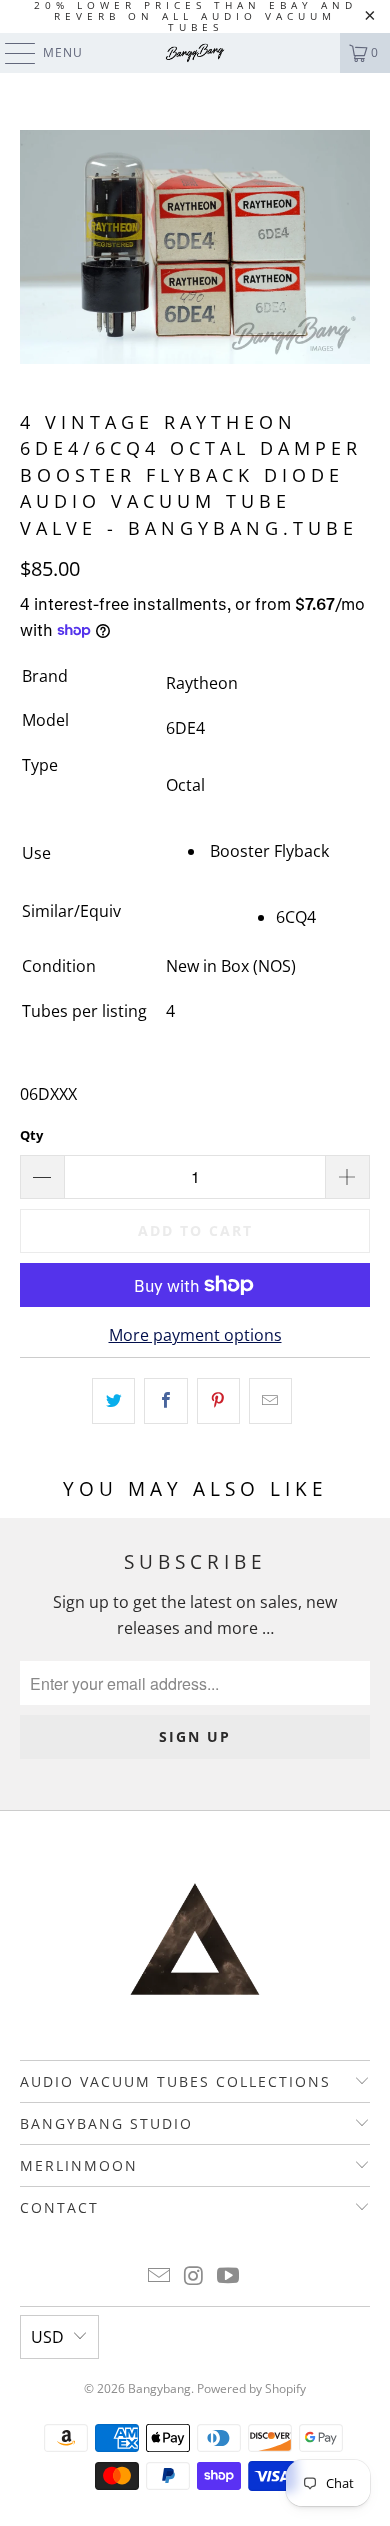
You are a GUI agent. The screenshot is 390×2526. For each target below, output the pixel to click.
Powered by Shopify (251, 2388)
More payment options (195, 1335)
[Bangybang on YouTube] (229, 2276)
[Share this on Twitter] (113, 1401)
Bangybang (159, 2388)
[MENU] (10, 53)
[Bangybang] (195, 53)
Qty (31, 1135)
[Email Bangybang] (159, 2276)
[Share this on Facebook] (165, 1401)
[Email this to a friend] (270, 1401)
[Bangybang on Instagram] (194, 2276)
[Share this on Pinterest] (218, 1401)
